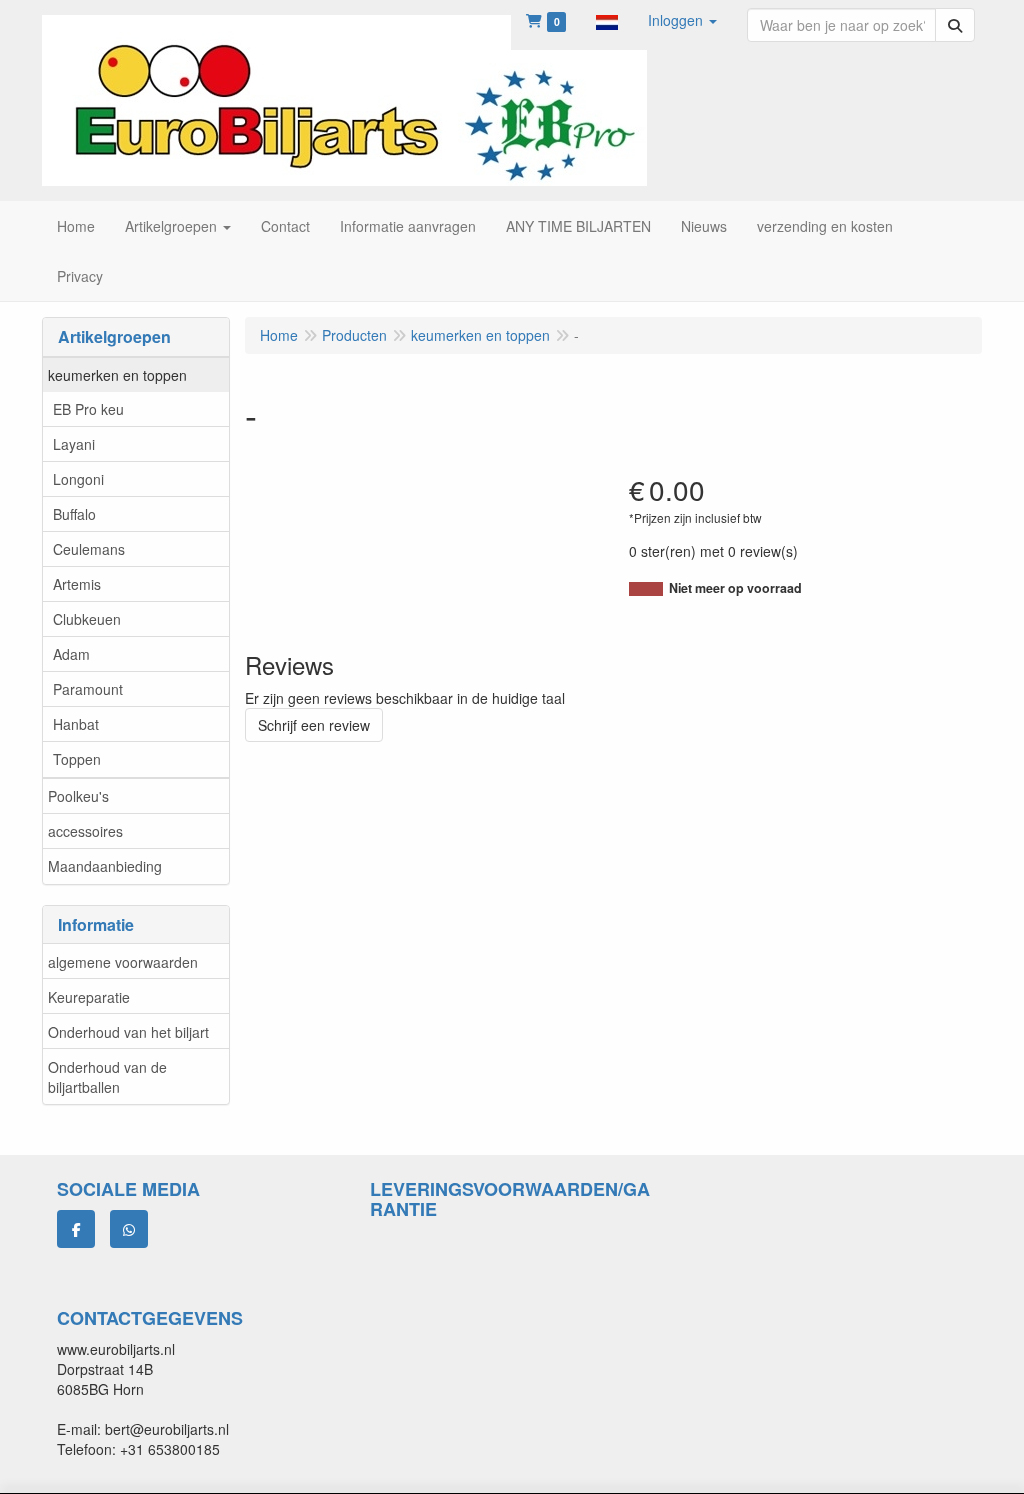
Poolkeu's (78, 796)
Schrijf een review (314, 725)
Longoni (78, 479)
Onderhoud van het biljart (128, 1032)
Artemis (77, 584)
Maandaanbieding (105, 866)
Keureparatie (89, 997)
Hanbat (76, 724)
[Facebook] (76, 1229)
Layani (74, 444)
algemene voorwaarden (123, 962)
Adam (71, 654)
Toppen (77, 759)
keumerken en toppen (117, 375)
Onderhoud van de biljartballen (107, 1077)
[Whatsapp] (129, 1229)
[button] (607, 20)
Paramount (88, 689)
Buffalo (74, 514)
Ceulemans (89, 549)
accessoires (85, 831)
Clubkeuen (87, 619)
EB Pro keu (88, 409)
